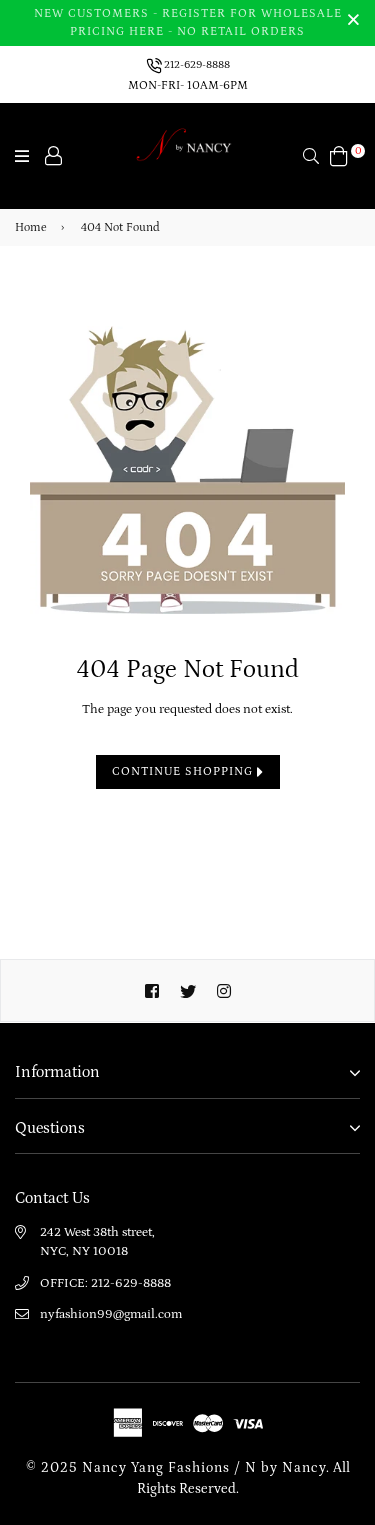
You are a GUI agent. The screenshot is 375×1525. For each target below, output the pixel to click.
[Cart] (339, 155)
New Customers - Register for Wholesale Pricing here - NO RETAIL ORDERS (188, 22)
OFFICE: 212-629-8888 (105, 1283)
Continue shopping (184, 771)
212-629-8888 (196, 64)
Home (31, 227)
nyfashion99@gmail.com (111, 1314)
